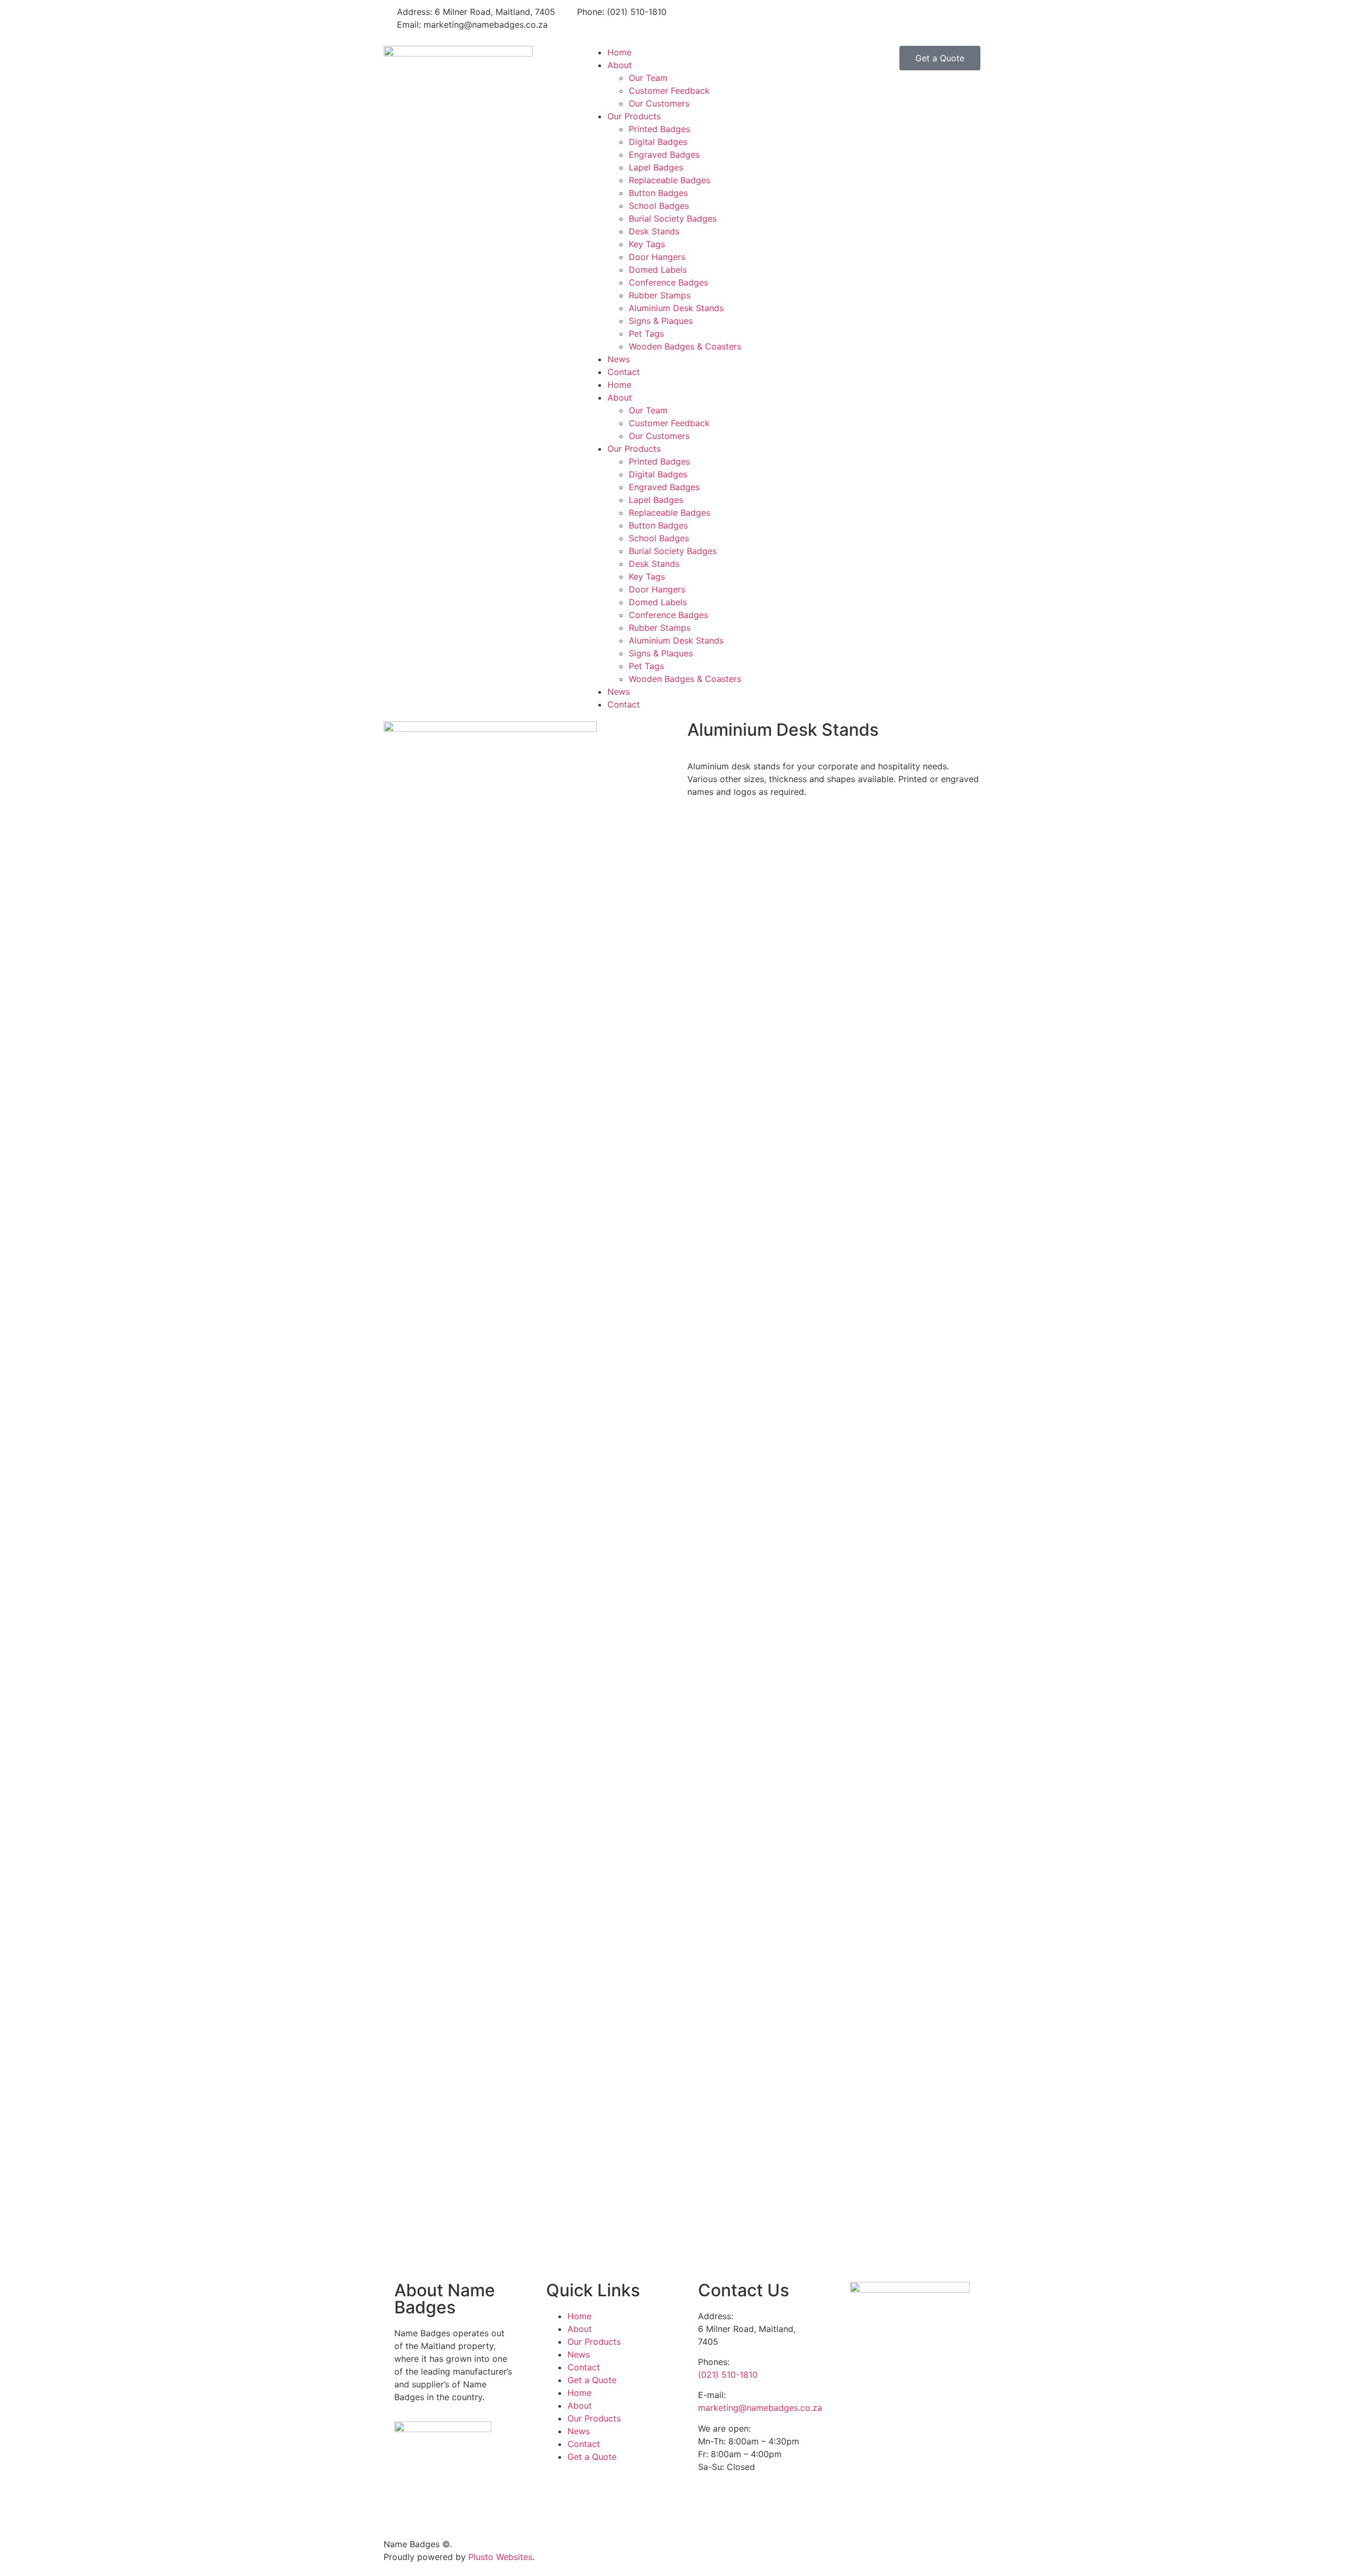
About (620, 65)
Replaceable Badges (669, 180)
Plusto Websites (500, 2557)
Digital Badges (658, 142)
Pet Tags (646, 334)
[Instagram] (730, 19)
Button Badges (658, 193)
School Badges (659, 206)
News (619, 359)
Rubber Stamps (660, 295)
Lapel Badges (656, 167)
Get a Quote (592, 2380)
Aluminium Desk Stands (676, 308)
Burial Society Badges (673, 218)
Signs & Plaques (661, 321)
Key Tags (647, 244)
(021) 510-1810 (728, 2375)
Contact (624, 372)
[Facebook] (701, 19)
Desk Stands (654, 231)
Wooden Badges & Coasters (685, 346)
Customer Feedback (669, 91)
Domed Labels (658, 270)
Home (619, 52)
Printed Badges (659, 129)
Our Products (634, 116)
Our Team (648, 78)
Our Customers (659, 103)
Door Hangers (657, 257)
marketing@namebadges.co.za (760, 2408)
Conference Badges (668, 282)
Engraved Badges (664, 155)
